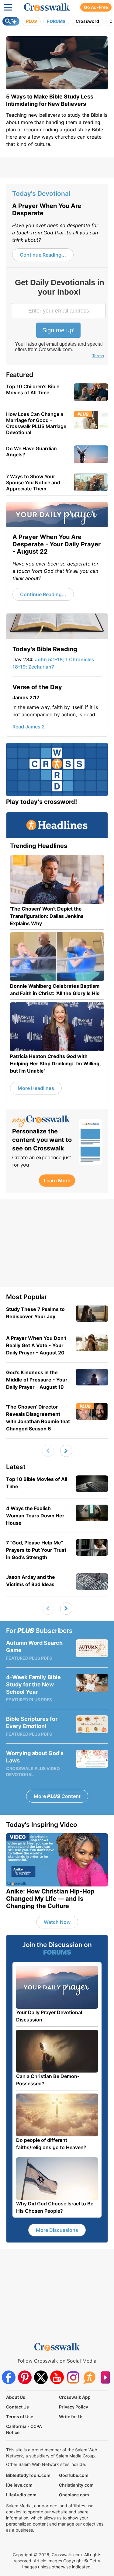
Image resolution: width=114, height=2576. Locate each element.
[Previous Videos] (48, 1451)
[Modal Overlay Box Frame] (59, 319)
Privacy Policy (74, 2407)
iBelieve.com (19, 2485)
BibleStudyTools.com (28, 2475)
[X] (41, 2377)
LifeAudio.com (21, 2495)
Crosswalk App (75, 2397)
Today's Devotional (41, 194)
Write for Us (71, 2417)
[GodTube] (105, 2377)
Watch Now (57, 1922)
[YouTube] (57, 2377)
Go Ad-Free (96, 7)
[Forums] (89, 2377)
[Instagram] (73, 2377)
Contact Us (17, 2407)
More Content (57, 1796)
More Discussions (57, 2230)
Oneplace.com (74, 2495)
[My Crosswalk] (43, 1121)
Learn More (57, 1181)
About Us (16, 2397)
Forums (56, 21)
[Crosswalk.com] (47, 7)
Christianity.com (76, 2485)
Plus (31, 21)
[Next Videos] (66, 1451)
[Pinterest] (25, 2377)
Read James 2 (29, 727)
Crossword (87, 21)
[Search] (11, 21)
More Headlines (36, 1088)
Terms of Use (20, 2417)
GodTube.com (74, 2475)
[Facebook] (9, 2377)
